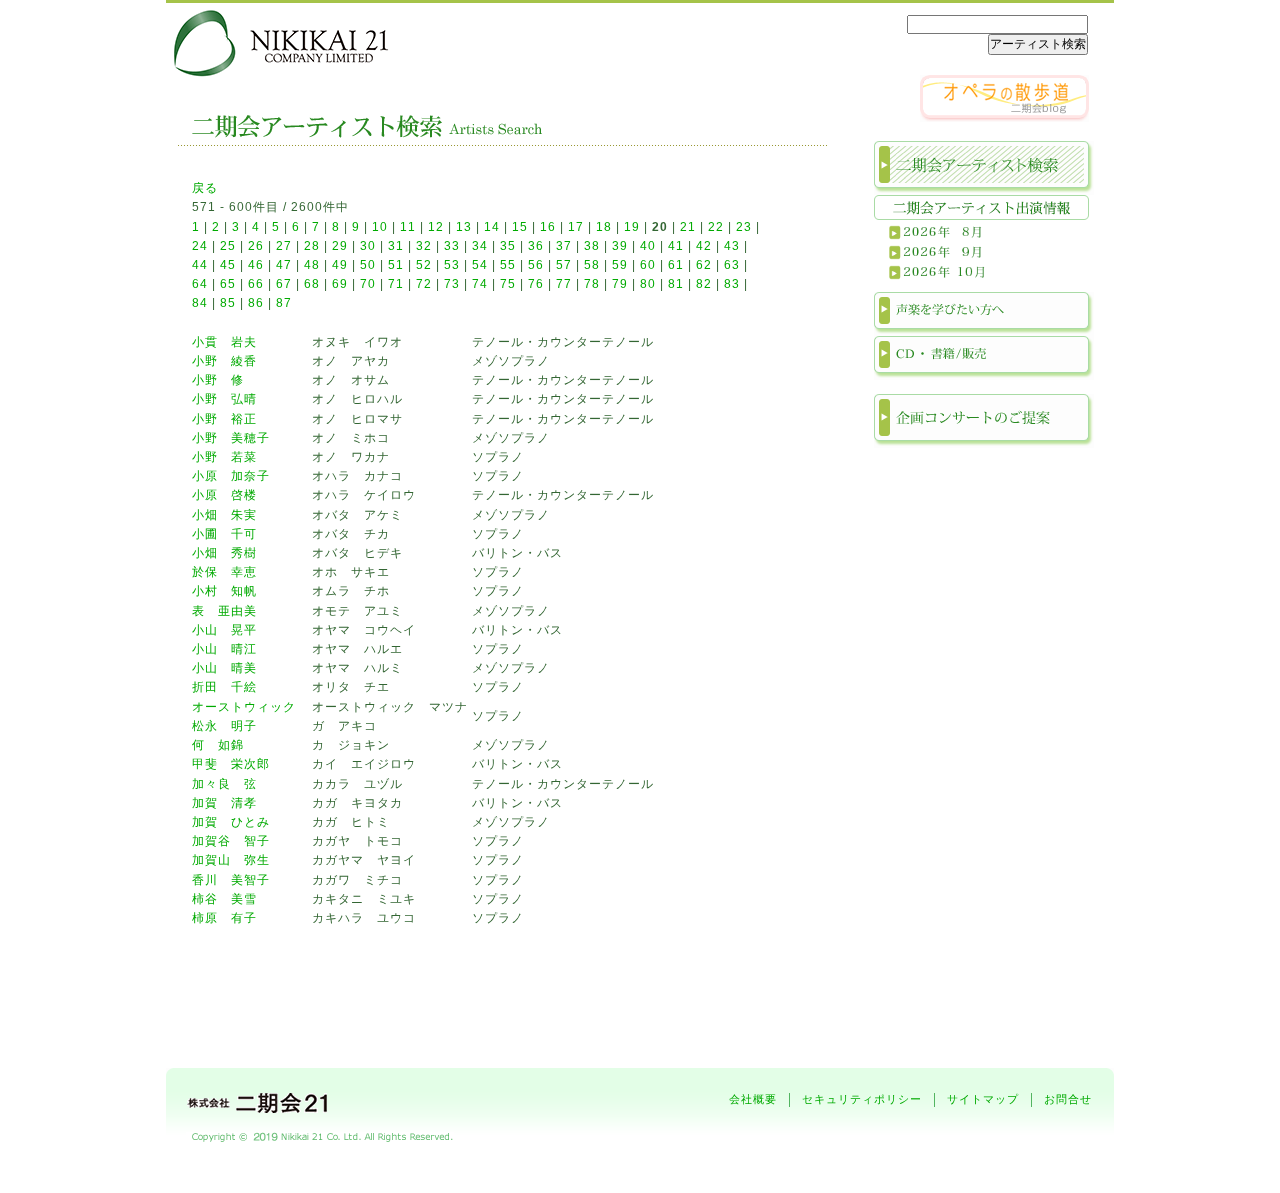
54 (480, 265)
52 (424, 265)
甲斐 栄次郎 (231, 764)
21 (688, 227)
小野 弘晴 (224, 399)
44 (200, 265)
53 (452, 265)
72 (424, 284)
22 (716, 227)
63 (732, 265)
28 (312, 246)
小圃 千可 (224, 534)
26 (256, 246)
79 (620, 284)
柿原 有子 (224, 918)
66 (256, 284)
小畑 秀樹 (224, 553)
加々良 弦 (224, 784)
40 (648, 246)
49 (340, 265)
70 (368, 284)
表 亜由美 (224, 611)
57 (564, 265)
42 (704, 246)
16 (548, 227)
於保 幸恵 (224, 572)
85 (228, 303)
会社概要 (753, 1099)
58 (592, 265)
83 (732, 284)
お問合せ (1068, 1099)
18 (604, 227)
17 (576, 227)
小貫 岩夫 (224, 342)
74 (480, 284)
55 (508, 265)
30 (368, 246)
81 (676, 284)
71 (396, 284)
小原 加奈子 (231, 476)
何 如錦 (218, 745)
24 (200, 246)
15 (520, 227)
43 (732, 246)
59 (620, 265)
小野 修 (218, 380)
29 (340, 246)
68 (312, 284)
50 (368, 265)
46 (256, 265)
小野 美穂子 (231, 438)
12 (436, 227)
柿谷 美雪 (224, 899)
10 (380, 227)
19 (632, 227)
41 (676, 246)
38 (592, 246)
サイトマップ (983, 1099)
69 (340, 284)
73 (452, 284)
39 (620, 246)
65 (228, 284)
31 (396, 246)
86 (256, 303)
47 (284, 265)
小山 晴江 (224, 649)
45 (228, 265)
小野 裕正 (224, 419)
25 (228, 246)
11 (408, 227)
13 (464, 227)
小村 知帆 (224, 591)
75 (508, 284)
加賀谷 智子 (231, 841)
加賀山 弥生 (231, 860)
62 (704, 265)
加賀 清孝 (224, 803)
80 (648, 284)
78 (592, 284)
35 (508, 246)
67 (284, 284)
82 (704, 284)
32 (424, 246)
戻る (205, 188)
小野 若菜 (224, 457)
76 (536, 284)
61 (676, 265)
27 (284, 246)
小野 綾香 (224, 361)
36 (536, 246)
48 (312, 265)
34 (480, 246)
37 (564, 246)
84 (200, 303)
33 (452, 246)
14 (492, 227)
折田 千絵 (224, 687)
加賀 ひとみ (231, 822)
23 (744, 227)
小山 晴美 (224, 668)
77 (564, 284)
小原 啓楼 (224, 495)
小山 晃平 (224, 630)
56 (536, 265)
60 (648, 265)
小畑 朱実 (224, 515)
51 (396, 265)
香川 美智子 (231, 880)
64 (200, 284)
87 (284, 303)
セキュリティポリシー (862, 1099)
